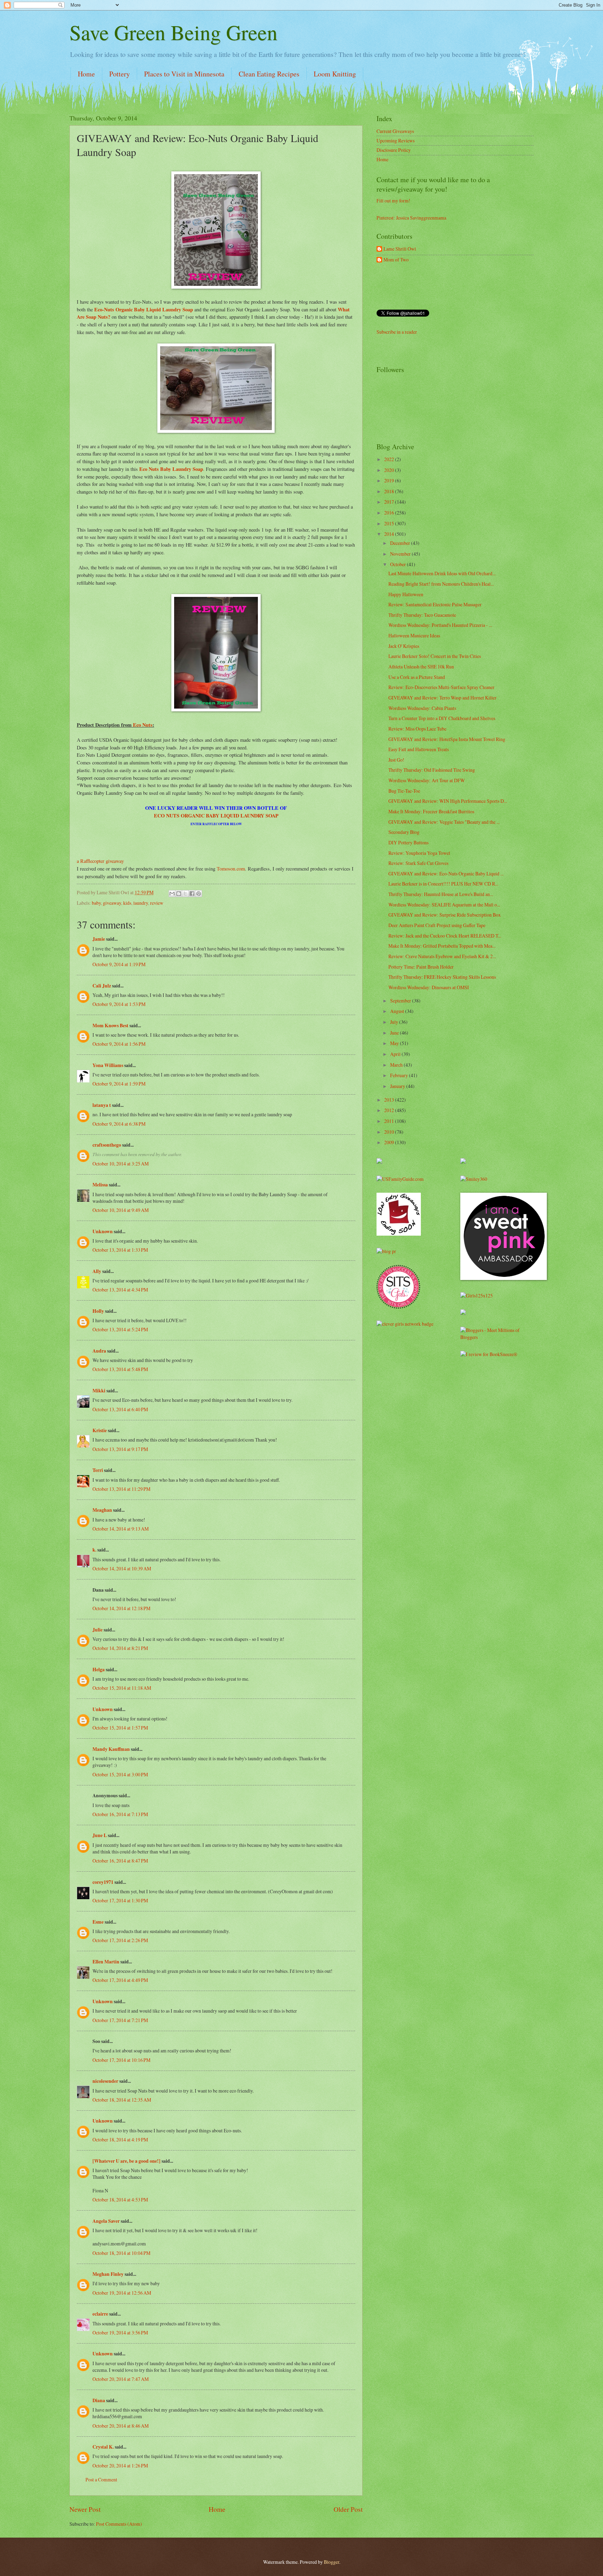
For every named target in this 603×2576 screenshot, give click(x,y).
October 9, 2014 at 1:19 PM (119, 964)
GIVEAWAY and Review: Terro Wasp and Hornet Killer (442, 698)
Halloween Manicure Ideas (414, 635)
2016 (390, 513)
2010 (390, 1132)
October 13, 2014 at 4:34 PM (120, 1290)
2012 (390, 1110)
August (398, 1011)
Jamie (99, 939)
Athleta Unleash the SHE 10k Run (421, 667)
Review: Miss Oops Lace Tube (417, 729)
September (401, 1001)
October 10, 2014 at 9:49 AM (121, 1210)
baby (96, 903)
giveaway (112, 903)
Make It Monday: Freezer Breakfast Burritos (431, 811)
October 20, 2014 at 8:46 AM (121, 2426)
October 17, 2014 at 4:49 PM (120, 1980)
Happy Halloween (406, 594)
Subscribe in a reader (397, 332)
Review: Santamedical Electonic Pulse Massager (435, 604)
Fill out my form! (393, 201)
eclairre (100, 2314)
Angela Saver (106, 2221)
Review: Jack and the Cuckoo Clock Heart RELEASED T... (445, 936)
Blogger (332, 2562)
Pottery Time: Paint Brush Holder (421, 967)
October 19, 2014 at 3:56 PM (120, 2333)
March (397, 1065)
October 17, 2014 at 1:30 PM (120, 1900)
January (398, 1086)
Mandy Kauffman (111, 1749)
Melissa (100, 1185)
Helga (99, 1670)
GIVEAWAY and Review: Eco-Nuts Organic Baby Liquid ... (446, 874)
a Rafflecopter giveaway (100, 861)
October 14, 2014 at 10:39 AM (122, 1568)
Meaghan (102, 1510)
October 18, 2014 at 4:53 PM (120, 2200)
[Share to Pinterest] (199, 894)
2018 (390, 491)
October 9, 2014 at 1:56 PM (119, 1044)
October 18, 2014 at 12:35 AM (122, 2100)
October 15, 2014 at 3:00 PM (120, 1774)
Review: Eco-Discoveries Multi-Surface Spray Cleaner (441, 687)
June (395, 1033)
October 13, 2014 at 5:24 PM (120, 1329)
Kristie (100, 1430)
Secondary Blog (404, 832)
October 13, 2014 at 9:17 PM (120, 1449)
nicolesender (105, 2081)
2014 (390, 534)
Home (86, 74)
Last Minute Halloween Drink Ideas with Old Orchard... (442, 573)
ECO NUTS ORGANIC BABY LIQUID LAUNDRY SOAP (216, 816)
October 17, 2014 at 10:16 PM (121, 2060)
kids (127, 903)
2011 (390, 1121)
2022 (390, 459)
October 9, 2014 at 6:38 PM (119, 1124)
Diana (99, 2400)
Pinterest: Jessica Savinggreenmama (411, 218)
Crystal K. (103, 2447)
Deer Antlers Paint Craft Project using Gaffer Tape (437, 925)
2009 (390, 1142)
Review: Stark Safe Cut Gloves (418, 863)
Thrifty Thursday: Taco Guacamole (422, 615)
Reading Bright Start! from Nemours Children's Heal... (441, 584)
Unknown (103, 1231)
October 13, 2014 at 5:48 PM (120, 1369)
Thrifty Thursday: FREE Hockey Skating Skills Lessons (442, 977)
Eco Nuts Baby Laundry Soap (171, 469)
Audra (99, 1351)
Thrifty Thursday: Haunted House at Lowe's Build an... (441, 894)
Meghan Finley (108, 2274)
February (400, 1075)
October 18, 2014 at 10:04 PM (121, 2253)
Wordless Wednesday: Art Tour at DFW (427, 780)
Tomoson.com (231, 869)
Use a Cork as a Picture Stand (417, 677)
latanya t (102, 1105)
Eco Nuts (142, 725)
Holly (98, 1311)
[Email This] (172, 894)
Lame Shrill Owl (400, 249)
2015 (390, 523)
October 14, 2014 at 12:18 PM (121, 1608)
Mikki (99, 1391)
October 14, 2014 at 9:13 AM (121, 1529)
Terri (98, 1470)
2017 (390, 502)
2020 (390, 470)
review (157, 903)
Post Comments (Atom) (119, 2524)
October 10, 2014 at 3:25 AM (121, 1164)
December (401, 543)
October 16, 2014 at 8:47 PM (120, 1861)
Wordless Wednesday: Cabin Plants (422, 708)
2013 (390, 1100)
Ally (97, 1271)
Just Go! (396, 760)
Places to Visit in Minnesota (184, 74)
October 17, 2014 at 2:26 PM (120, 1940)
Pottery (120, 74)
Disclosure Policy (394, 150)
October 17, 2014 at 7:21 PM (120, 2020)
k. (94, 1550)
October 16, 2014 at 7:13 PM (120, 1814)
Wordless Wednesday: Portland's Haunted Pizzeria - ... (440, 625)
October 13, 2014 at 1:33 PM (120, 1250)
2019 (390, 480)
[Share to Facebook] (192, 894)
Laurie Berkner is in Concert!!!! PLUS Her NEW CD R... (443, 884)
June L (100, 1835)
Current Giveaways (395, 131)
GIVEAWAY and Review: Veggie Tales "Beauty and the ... (444, 822)
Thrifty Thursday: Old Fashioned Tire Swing (432, 770)
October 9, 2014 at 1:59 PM (119, 1084)
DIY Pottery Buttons (408, 842)
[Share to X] (185, 894)
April (396, 1054)
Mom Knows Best (110, 1026)
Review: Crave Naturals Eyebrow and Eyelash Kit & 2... (442, 956)
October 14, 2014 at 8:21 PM (120, 1648)
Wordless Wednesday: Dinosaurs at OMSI (429, 987)
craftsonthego (107, 1145)
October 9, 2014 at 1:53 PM (119, 1004)
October (399, 564)
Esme (98, 1922)
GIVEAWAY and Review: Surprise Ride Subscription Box (445, 915)
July (395, 1022)
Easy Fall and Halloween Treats (419, 749)
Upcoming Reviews (396, 140)
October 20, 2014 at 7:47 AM (121, 2379)
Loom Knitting (335, 74)
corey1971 (103, 1882)
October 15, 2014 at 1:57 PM (120, 1728)
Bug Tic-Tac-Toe (404, 791)
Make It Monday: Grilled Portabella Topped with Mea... (442, 946)
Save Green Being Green (173, 32)
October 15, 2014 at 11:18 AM (122, 1688)
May (395, 1043)
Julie (98, 1630)
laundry (141, 903)
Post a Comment (101, 2479)
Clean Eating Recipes (269, 74)
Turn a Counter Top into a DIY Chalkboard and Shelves (442, 718)
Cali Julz (102, 986)
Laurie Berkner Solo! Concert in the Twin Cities (435, 656)
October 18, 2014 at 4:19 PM (120, 2140)
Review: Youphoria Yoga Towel (419, 853)
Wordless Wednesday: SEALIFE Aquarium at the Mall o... (444, 905)
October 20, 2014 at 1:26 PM (120, 2466)
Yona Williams (108, 1065)
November (401, 554)
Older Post (348, 2509)
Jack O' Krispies (404, 646)
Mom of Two (396, 260)
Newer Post (85, 2509)
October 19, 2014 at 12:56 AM (122, 2293)
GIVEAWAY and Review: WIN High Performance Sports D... (448, 801)
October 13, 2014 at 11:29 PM (121, 1489)
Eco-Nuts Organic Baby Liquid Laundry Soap (143, 309)
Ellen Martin (106, 1962)
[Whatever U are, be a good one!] (126, 2161)
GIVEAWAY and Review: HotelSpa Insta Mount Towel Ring (447, 739)
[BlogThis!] (179, 894)
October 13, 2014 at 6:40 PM (120, 1409)
